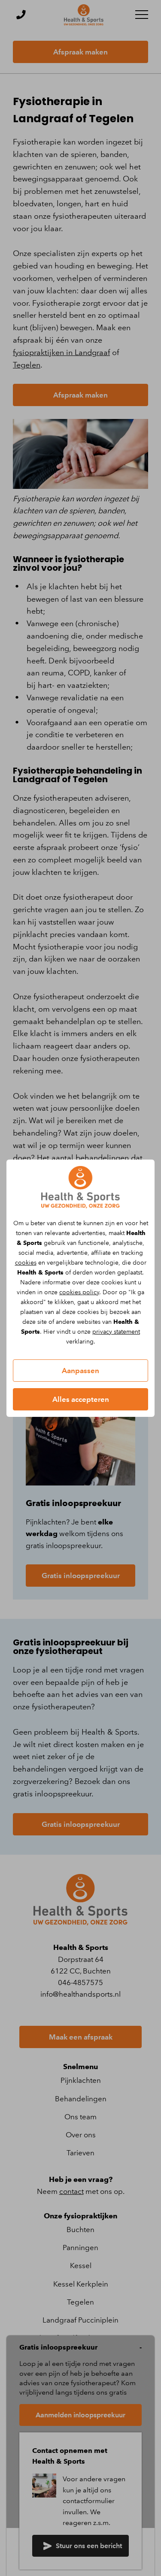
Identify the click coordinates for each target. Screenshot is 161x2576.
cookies (26, 1263)
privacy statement (116, 1332)
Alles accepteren (81, 1399)
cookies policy (79, 1292)
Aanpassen (80, 1371)
